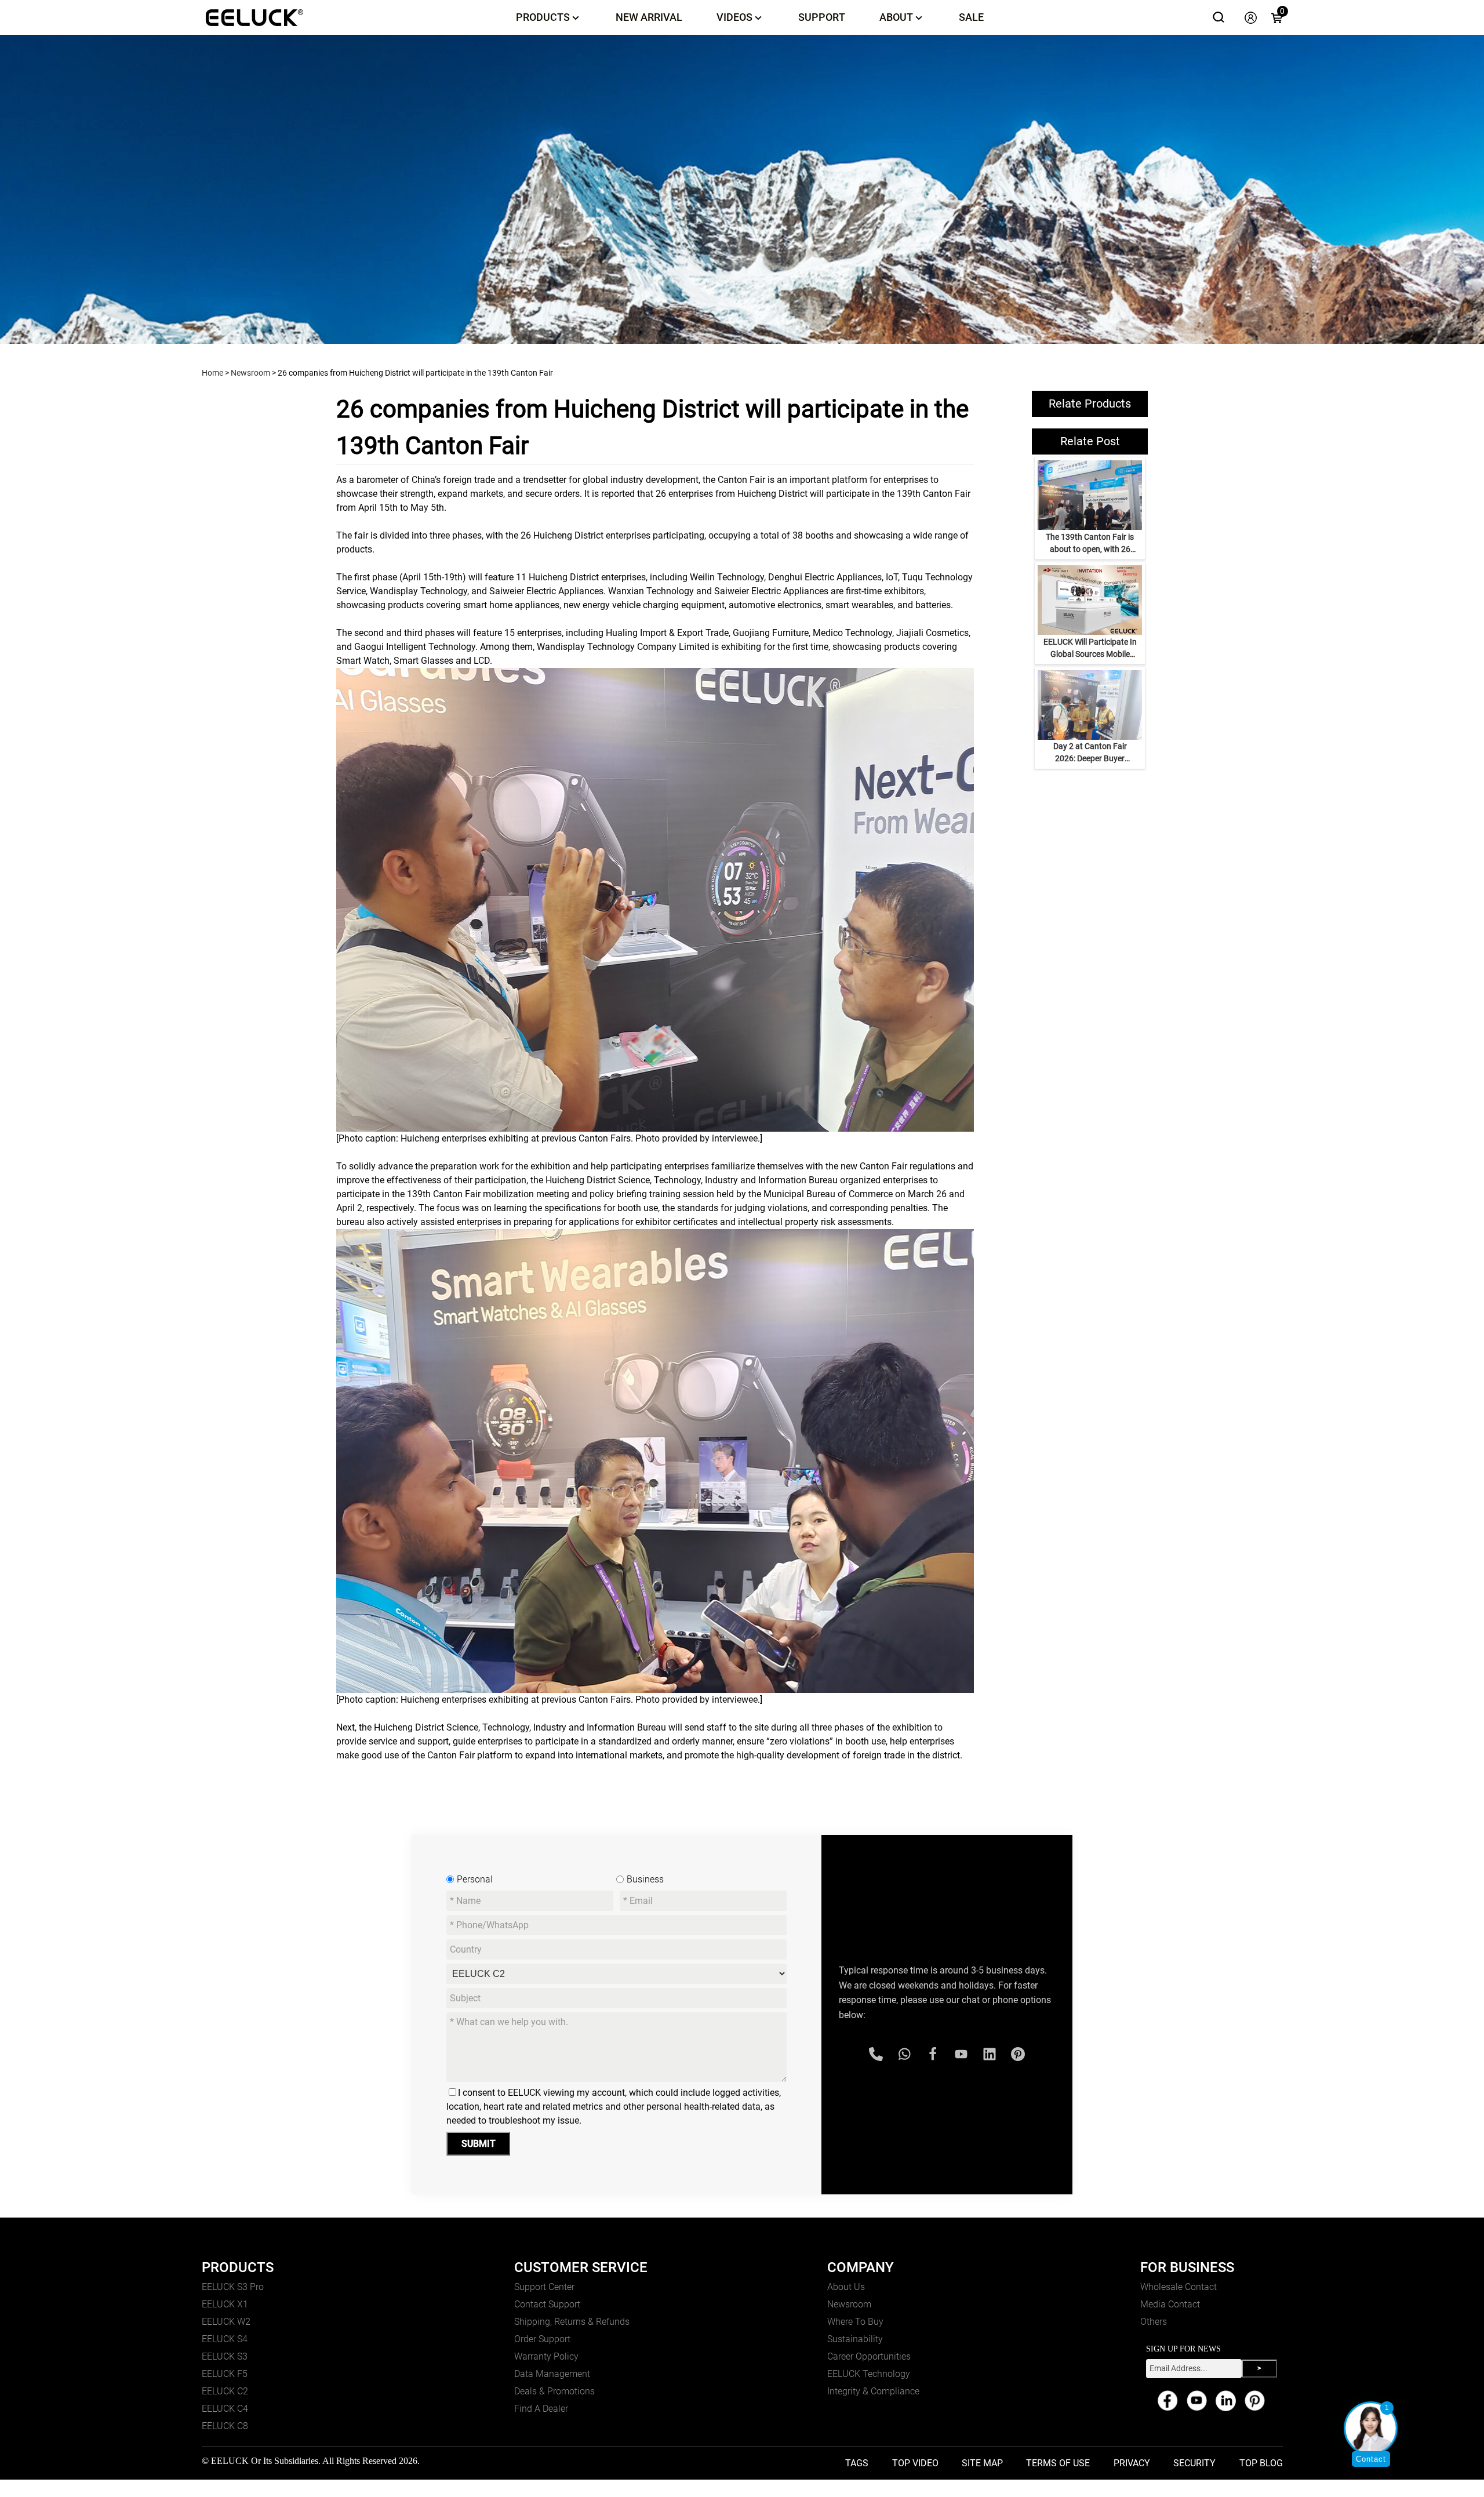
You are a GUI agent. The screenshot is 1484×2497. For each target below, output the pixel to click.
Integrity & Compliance (873, 2391)
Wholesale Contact (1179, 2287)
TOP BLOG (1261, 2463)
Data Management (552, 2374)
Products (543, 17)
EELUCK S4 (225, 2339)
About (896, 17)
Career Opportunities (869, 2356)
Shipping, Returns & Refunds (572, 2322)
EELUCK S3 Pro (233, 2287)
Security (1194, 2463)
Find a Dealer (541, 2409)
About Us (846, 2287)
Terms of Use (1058, 2463)
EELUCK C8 (225, 2426)
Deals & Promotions (554, 2391)
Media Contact (1170, 2304)
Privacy (1132, 2463)
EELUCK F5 (225, 2374)
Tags (857, 2463)
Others (1154, 2322)
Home (212, 373)
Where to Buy (855, 2322)
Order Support (542, 2339)
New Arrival (649, 17)
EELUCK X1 (225, 2304)
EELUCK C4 (225, 2409)
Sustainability (855, 2339)
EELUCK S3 (225, 2356)
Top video (915, 2463)
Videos (734, 17)
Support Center (544, 2287)
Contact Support (547, 2304)
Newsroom (250, 373)
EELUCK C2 (225, 2391)
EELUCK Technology (869, 2374)
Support (822, 17)
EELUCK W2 (226, 2322)
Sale (971, 17)
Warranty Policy (546, 2356)
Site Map (982, 2463)
